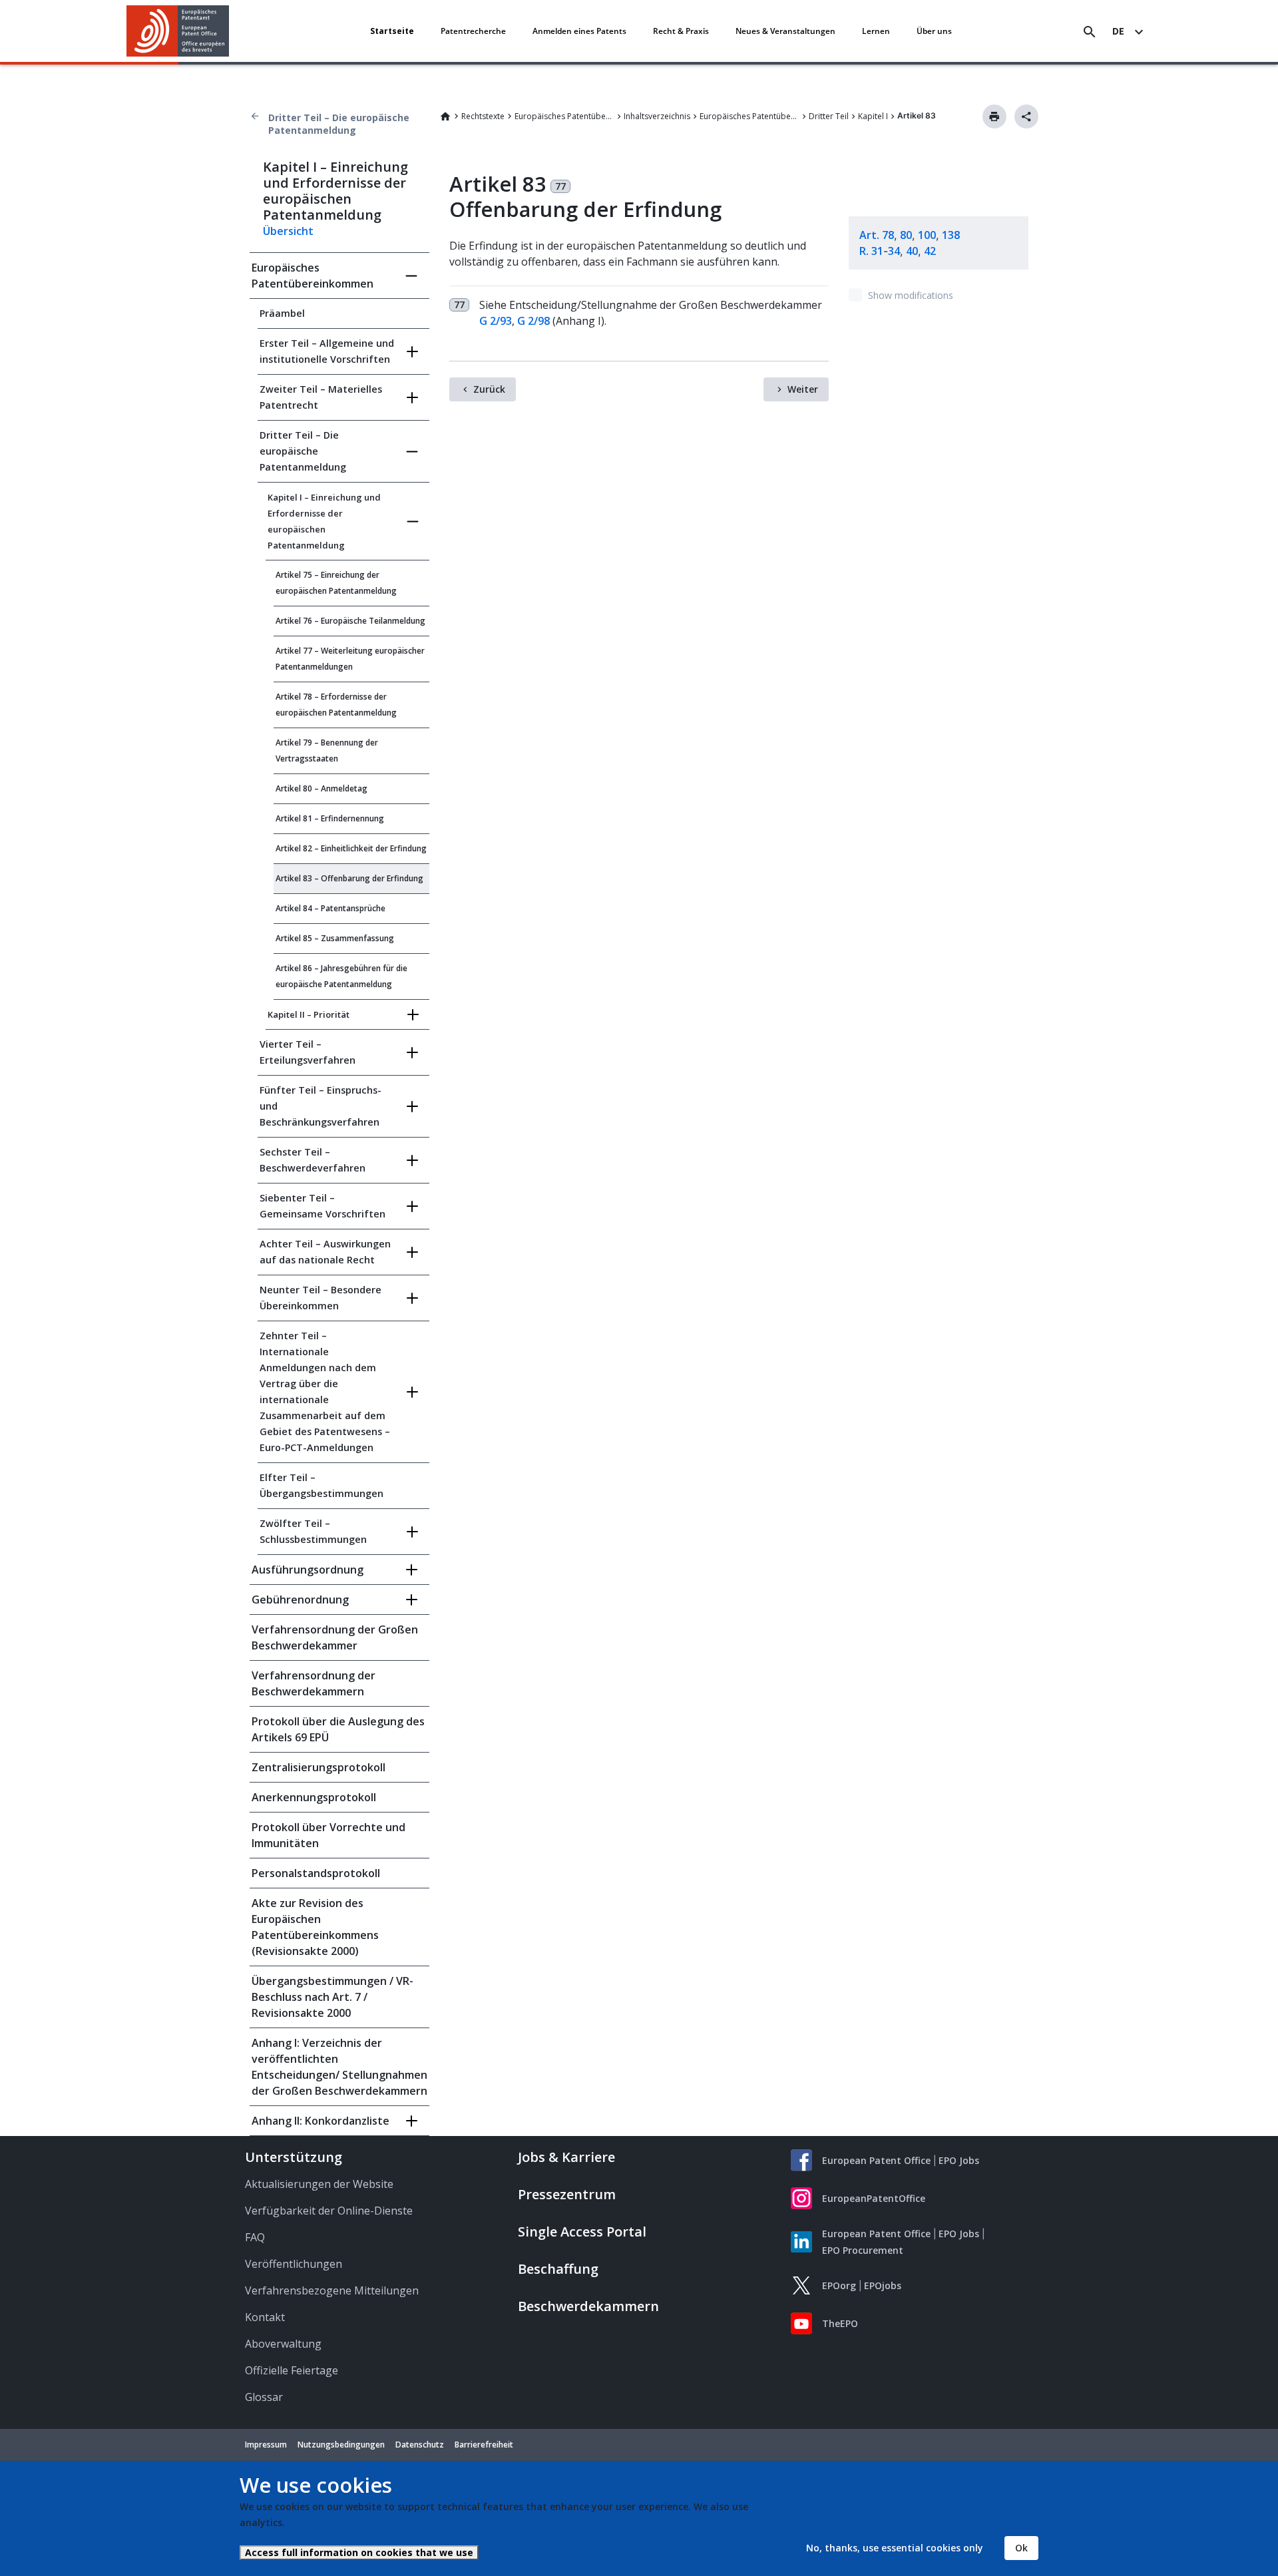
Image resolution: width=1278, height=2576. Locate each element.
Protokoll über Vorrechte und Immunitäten (328, 1835)
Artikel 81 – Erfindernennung (330, 818)
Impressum (266, 2445)
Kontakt (265, 2317)
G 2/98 (533, 321)
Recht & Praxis (681, 31)
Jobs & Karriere (566, 2157)
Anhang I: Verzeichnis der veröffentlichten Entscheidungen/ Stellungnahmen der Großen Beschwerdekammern (339, 2067)
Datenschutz (420, 2445)
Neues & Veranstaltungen (785, 31)
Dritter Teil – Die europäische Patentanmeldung (339, 124)
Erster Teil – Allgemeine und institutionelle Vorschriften (327, 351)
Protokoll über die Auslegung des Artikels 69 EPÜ (338, 1729)
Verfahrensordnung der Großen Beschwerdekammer (335, 1637)
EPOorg (839, 2285)
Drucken (994, 116)
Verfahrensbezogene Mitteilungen (332, 2290)
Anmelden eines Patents (579, 31)
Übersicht (288, 231)
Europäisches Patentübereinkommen (564, 116)
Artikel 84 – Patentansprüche (330, 908)
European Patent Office (876, 2160)
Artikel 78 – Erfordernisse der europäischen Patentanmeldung (336, 705)
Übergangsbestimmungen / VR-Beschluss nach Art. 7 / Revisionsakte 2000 (332, 1997)
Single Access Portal (582, 2232)
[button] (232, 32)
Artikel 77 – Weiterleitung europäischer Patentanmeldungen (350, 659)
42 (930, 251)
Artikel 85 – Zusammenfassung (335, 938)
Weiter (803, 389)
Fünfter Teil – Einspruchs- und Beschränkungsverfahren (320, 1106)
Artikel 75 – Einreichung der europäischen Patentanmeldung (336, 583)
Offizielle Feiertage (292, 2370)
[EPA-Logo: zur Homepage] (178, 31)
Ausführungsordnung (308, 1570)
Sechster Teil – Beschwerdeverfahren (313, 1160)
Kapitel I (873, 116)
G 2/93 (496, 321)
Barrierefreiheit (484, 2445)
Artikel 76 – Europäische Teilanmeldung (350, 621)
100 (927, 235)
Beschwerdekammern (588, 2306)
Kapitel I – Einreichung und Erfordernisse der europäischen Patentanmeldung (324, 521)
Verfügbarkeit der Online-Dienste (329, 2211)
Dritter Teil (829, 116)
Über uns (934, 31)
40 (912, 251)
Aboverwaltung (283, 2344)
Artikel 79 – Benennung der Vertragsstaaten (327, 751)
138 (951, 235)
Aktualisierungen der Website (319, 2184)
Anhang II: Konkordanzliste (320, 2121)
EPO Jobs (959, 2160)
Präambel (282, 313)
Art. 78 (877, 235)
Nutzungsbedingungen (341, 2445)
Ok (1021, 2548)
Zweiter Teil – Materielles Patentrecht (321, 397)
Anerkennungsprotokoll (314, 1797)
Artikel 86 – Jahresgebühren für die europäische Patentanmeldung (341, 976)
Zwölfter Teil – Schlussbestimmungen (313, 1531)
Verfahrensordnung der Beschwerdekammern (314, 1683)
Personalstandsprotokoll (316, 1873)
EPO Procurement (863, 2250)
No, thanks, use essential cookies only (895, 2548)
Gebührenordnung (300, 1600)
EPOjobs (883, 2285)
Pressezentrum (567, 2194)
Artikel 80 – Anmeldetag (321, 788)
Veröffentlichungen (294, 2264)
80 (906, 235)
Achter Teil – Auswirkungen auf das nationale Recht (325, 1252)
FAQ (255, 2237)
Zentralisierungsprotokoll (319, 1767)
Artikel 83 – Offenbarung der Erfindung (349, 878)
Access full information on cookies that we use (359, 2552)
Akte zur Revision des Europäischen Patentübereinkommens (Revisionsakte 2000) (315, 1927)
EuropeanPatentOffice (874, 2198)
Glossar (264, 2397)
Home (445, 116)
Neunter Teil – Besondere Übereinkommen (320, 1298)
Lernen (876, 31)
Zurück (489, 389)
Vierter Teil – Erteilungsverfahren (308, 1052)
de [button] (1118, 31)
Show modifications (911, 295)
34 (894, 251)
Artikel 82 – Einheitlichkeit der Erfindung (351, 848)
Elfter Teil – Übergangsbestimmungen (321, 1485)
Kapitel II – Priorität (309, 1014)
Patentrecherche (473, 31)
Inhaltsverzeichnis (657, 116)
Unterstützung (294, 2157)
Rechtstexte (483, 116)
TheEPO (840, 2323)
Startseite (392, 31)
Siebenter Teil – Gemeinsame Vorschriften (322, 1206)
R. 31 (871, 251)
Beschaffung (558, 2269)
